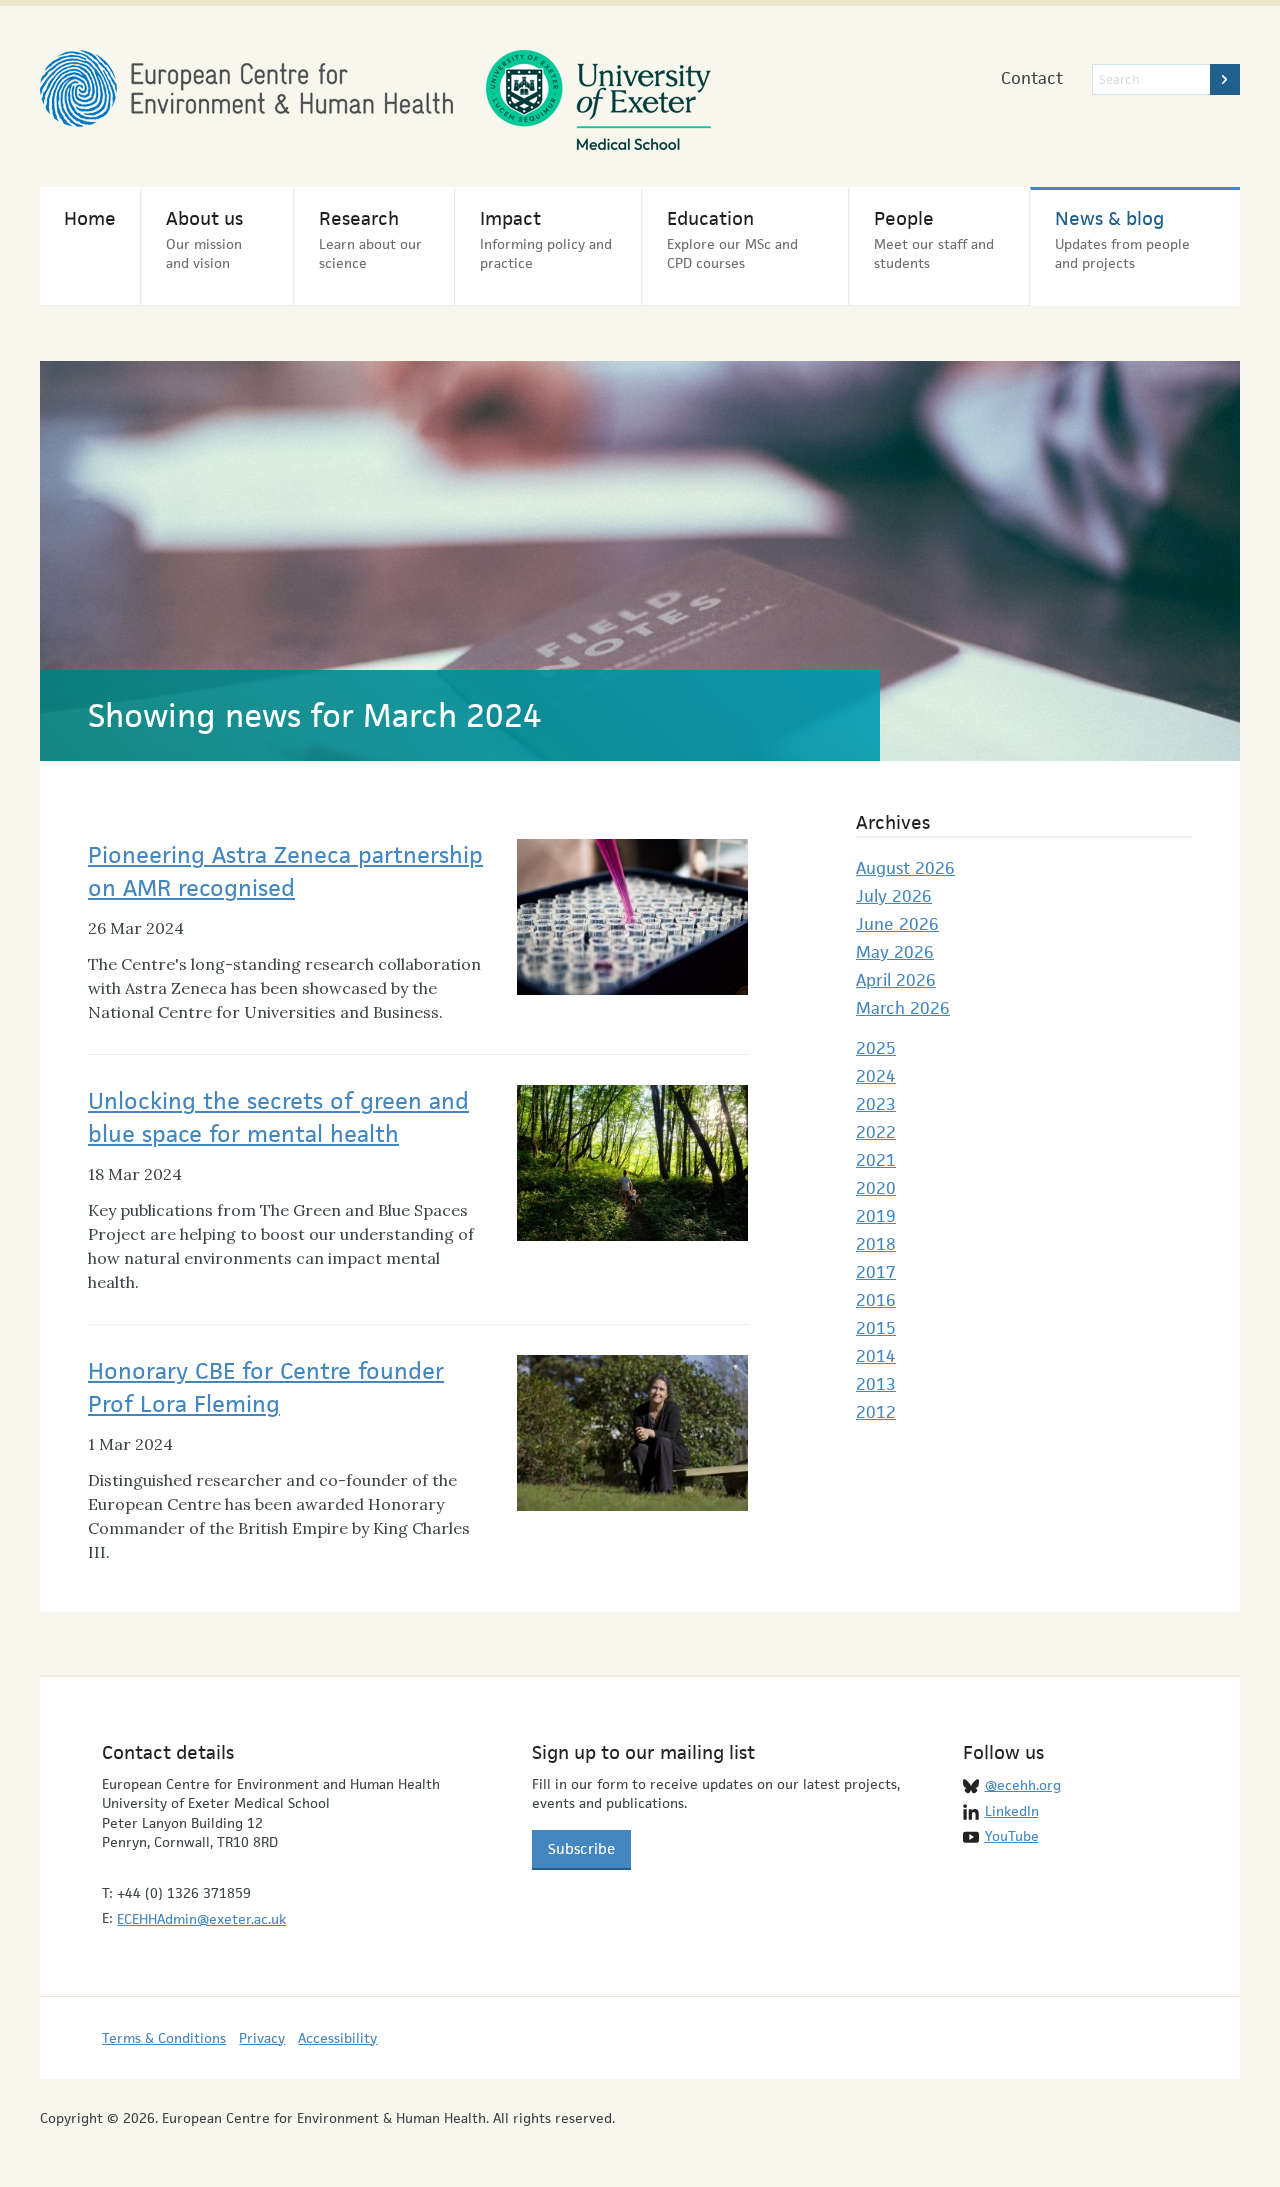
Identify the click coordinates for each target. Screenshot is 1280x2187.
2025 (876, 1048)
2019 (876, 1216)
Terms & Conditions (164, 2038)
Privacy (262, 2038)
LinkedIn (1012, 1811)
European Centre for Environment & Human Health (246, 88)
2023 (876, 1104)
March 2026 (903, 1008)
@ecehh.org (1023, 1785)
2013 (876, 1384)
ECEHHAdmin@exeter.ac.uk (201, 1919)
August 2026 (905, 868)
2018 (876, 1244)
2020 (876, 1188)
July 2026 (894, 896)
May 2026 (895, 952)
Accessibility (337, 2038)
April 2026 (896, 980)
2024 (876, 1076)
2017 (876, 1272)
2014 (876, 1356)
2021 (876, 1160)
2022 (876, 1132)
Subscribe (581, 1848)
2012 (876, 1412)
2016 (876, 1300)
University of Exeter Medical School (598, 100)
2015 (876, 1328)
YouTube (1012, 1836)
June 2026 (897, 924)
